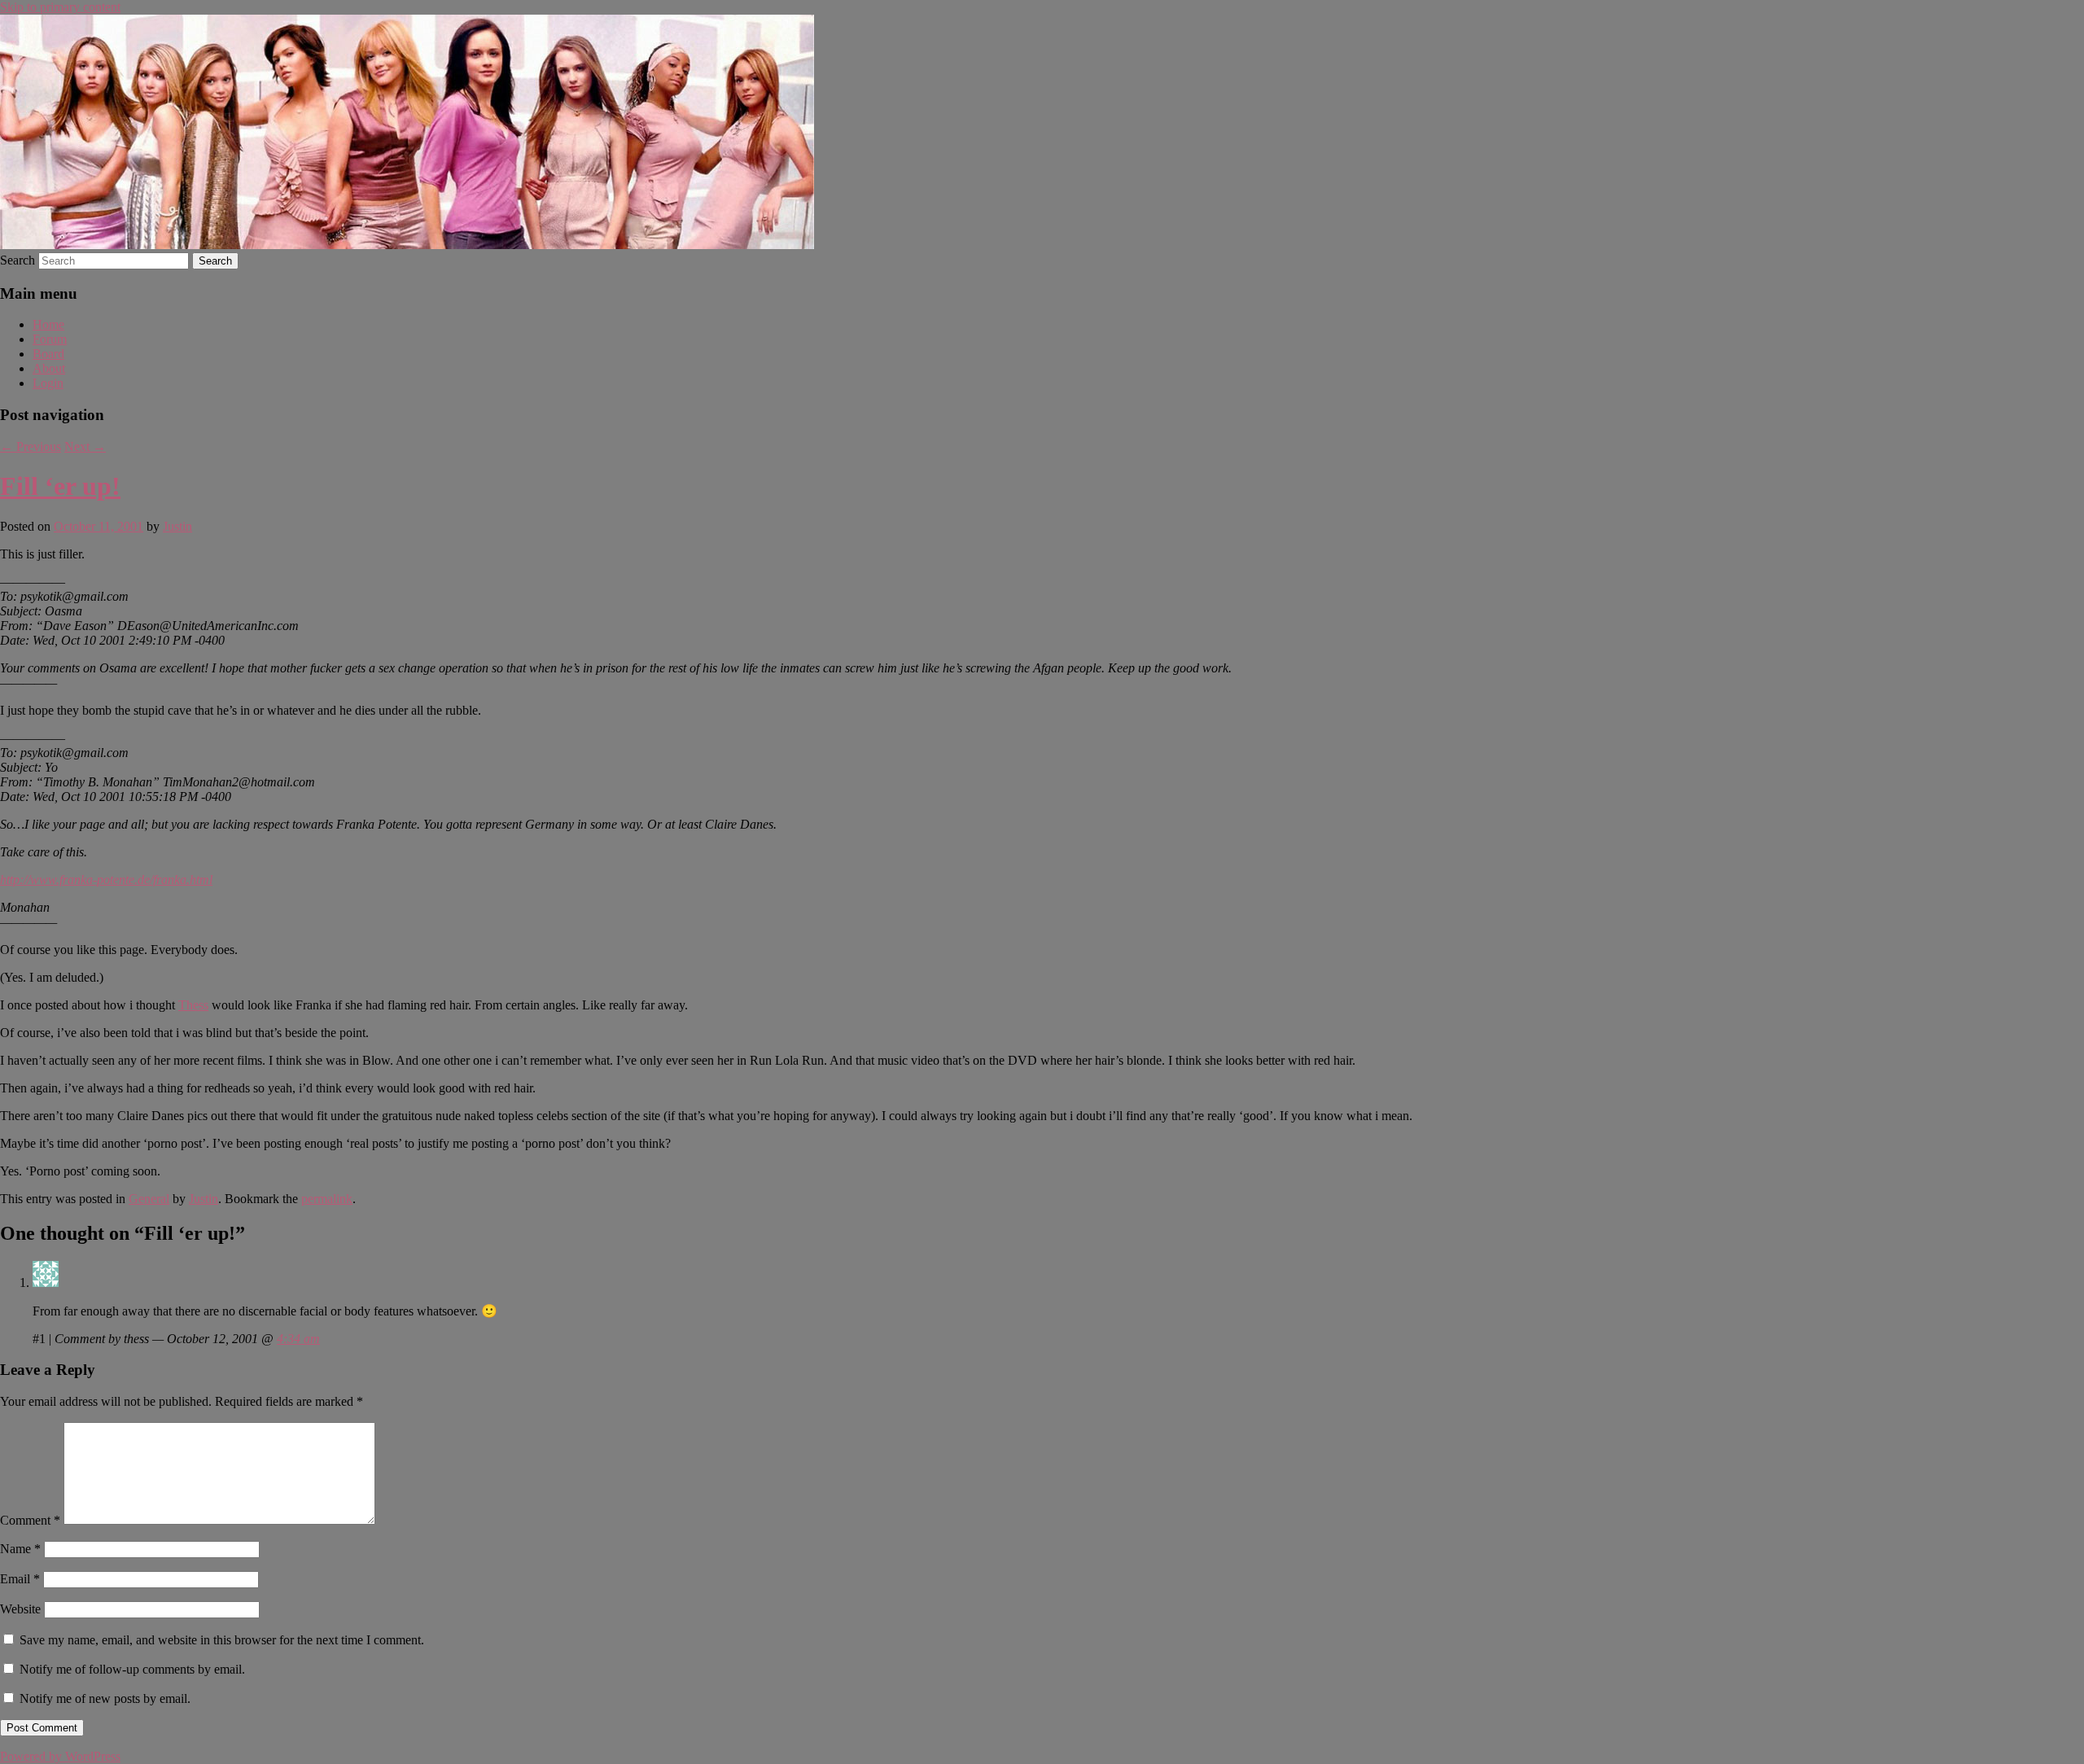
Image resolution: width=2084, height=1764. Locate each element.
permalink (327, 1199)
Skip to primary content (60, 7)
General (149, 1199)
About (49, 368)
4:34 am (298, 1339)
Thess (193, 1005)
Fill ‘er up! (60, 486)
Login (48, 383)
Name (20, 1549)
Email (20, 1579)
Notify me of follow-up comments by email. (132, 1669)
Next (85, 446)
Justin (177, 526)
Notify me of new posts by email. (105, 1698)
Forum (50, 339)
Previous (31, 446)
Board (48, 354)
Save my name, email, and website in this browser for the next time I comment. (222, 1640)
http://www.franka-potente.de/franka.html (106, 880)
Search (18, 260)
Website (20, 1609)
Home (48, 324)
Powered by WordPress (60, 1756)
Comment (30, 1520)
